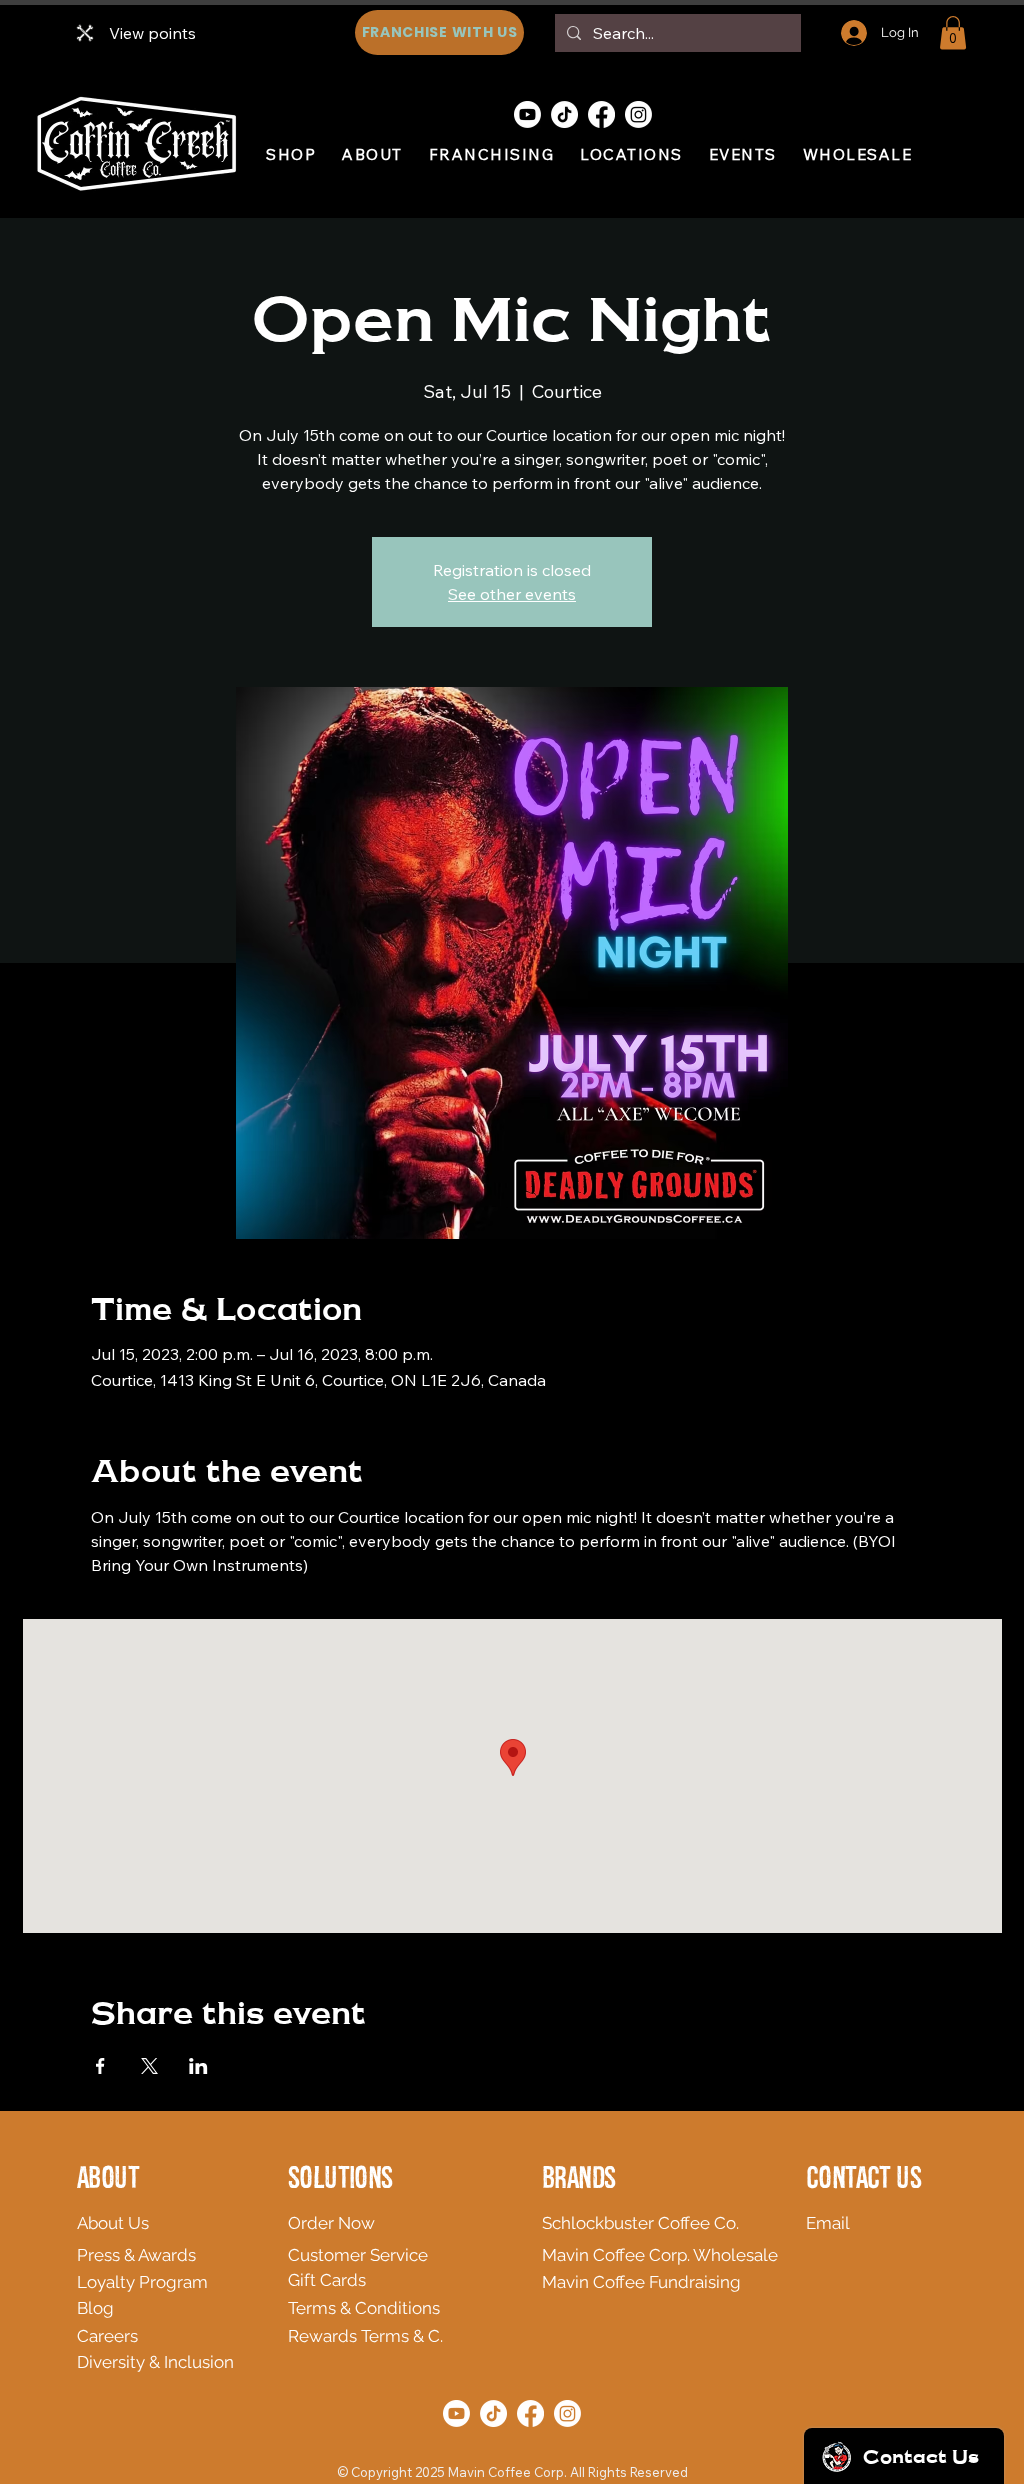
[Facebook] (601, 114)
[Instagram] (638, 114)
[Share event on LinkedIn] (198, 2066)
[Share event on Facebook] (100, 2066)
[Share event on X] (149, 2066)
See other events (512, 594)
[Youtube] (527, 114)
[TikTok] (564, 114)
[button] (953, 32)
